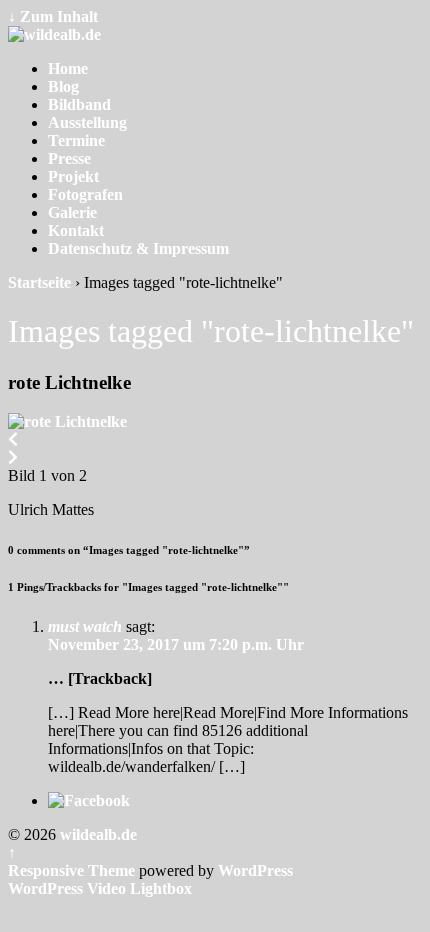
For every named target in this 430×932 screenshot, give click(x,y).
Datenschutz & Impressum (138, 248)
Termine (76, 140)
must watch (85, 626)
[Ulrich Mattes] (67, 421)
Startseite (39, 282)
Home (68, 68)
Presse (69, 158)
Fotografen (85, 194)
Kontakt (76, 230)
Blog (63, 86)
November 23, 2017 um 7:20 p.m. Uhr (176, 644)
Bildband (79, 104)
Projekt (73, 176)
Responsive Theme (71, 870)
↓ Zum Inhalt (53, 16)
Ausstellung (87, 122)
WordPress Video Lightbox (100, 888)
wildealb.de (96, 834)
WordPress (255, 870)
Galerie (72, 212)
